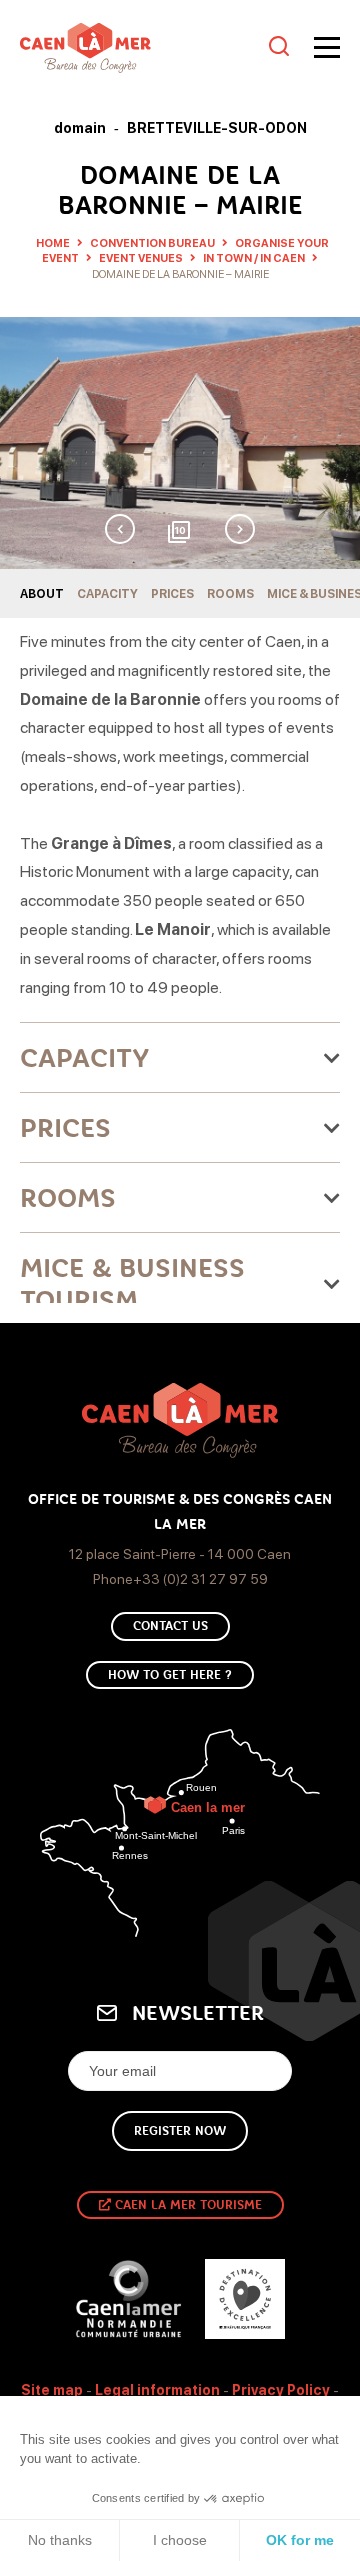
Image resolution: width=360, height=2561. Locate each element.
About (42, 594)
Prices (172, 594)
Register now (180, 2131)
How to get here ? (170, 1675)
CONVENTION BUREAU (153, 243)
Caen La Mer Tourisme (186, 2205)
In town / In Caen (255, 258)
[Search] (279, 47)
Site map (52, 2390)
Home (53, 243)
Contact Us (170, 1626)
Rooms (230, 594)
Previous (120, 529)
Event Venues (142, 258)
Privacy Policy (281, 2390)
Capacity (107, 594)
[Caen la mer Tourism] (139, 48)
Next (240, 529)
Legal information (157, 2390)
